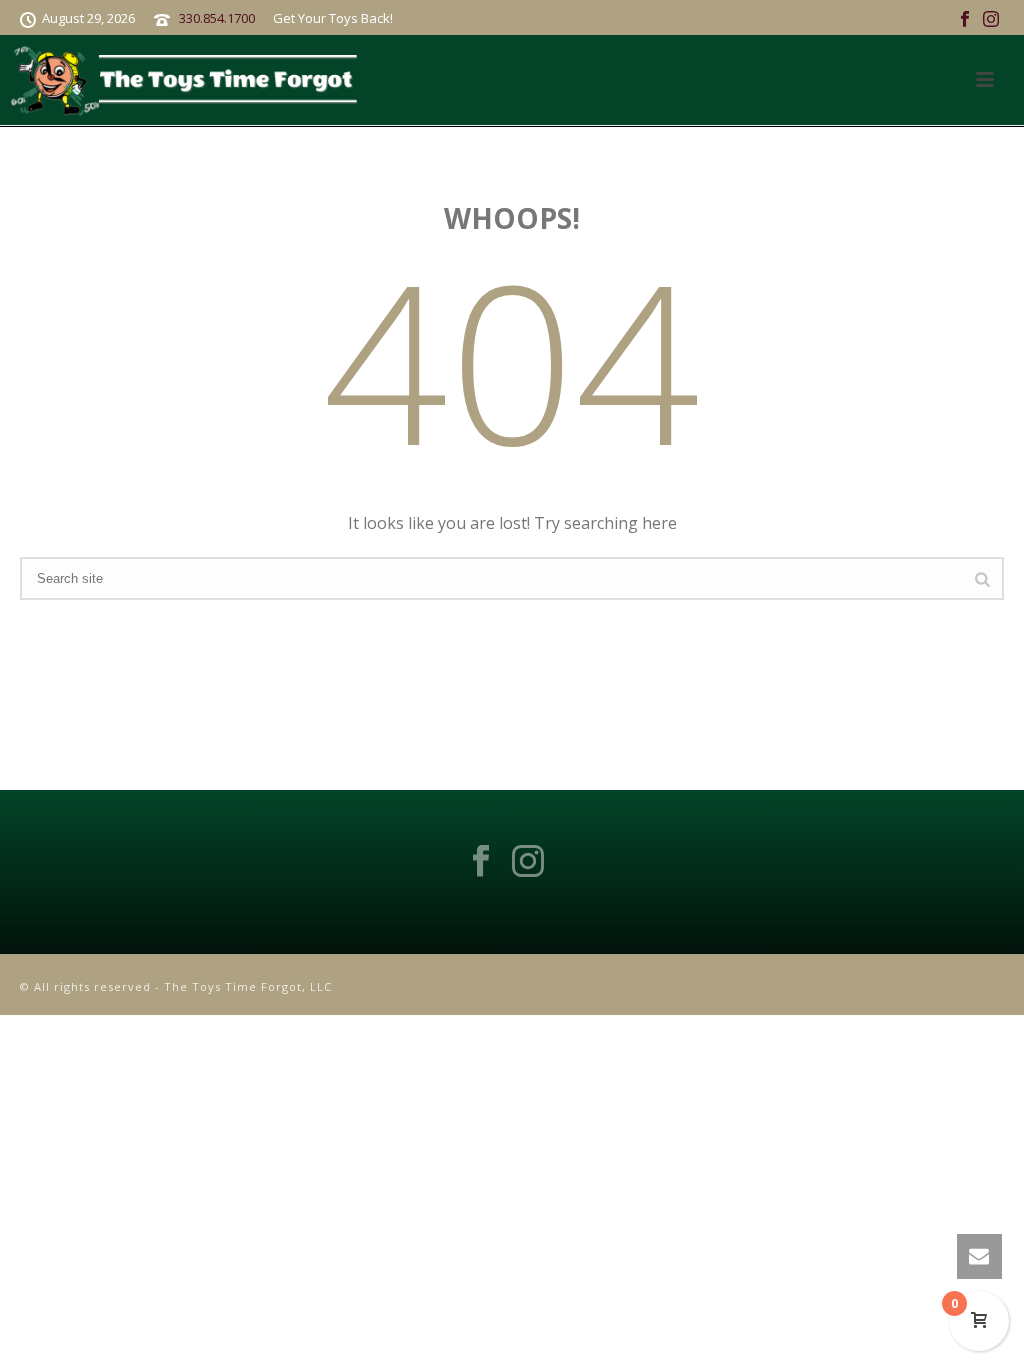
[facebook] (481, 862)
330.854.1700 (217, 18)
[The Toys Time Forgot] (189, 80)
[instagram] (528, 862)
